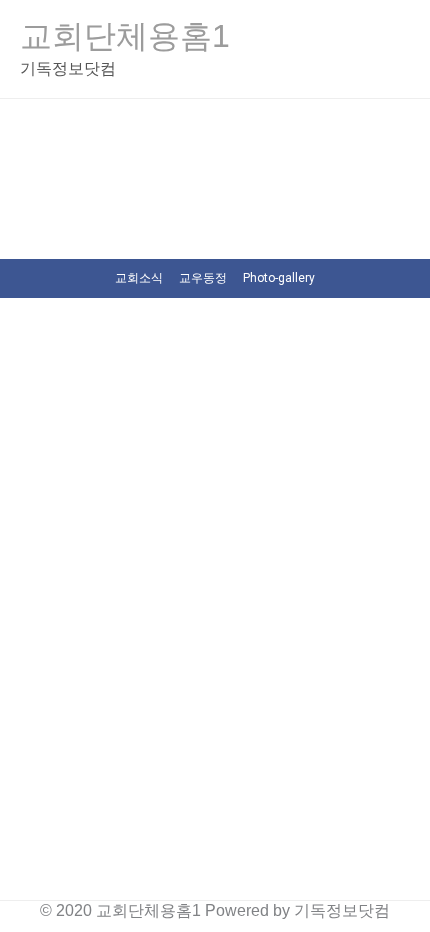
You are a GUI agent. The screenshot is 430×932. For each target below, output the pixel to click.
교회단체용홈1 (125, 36)
